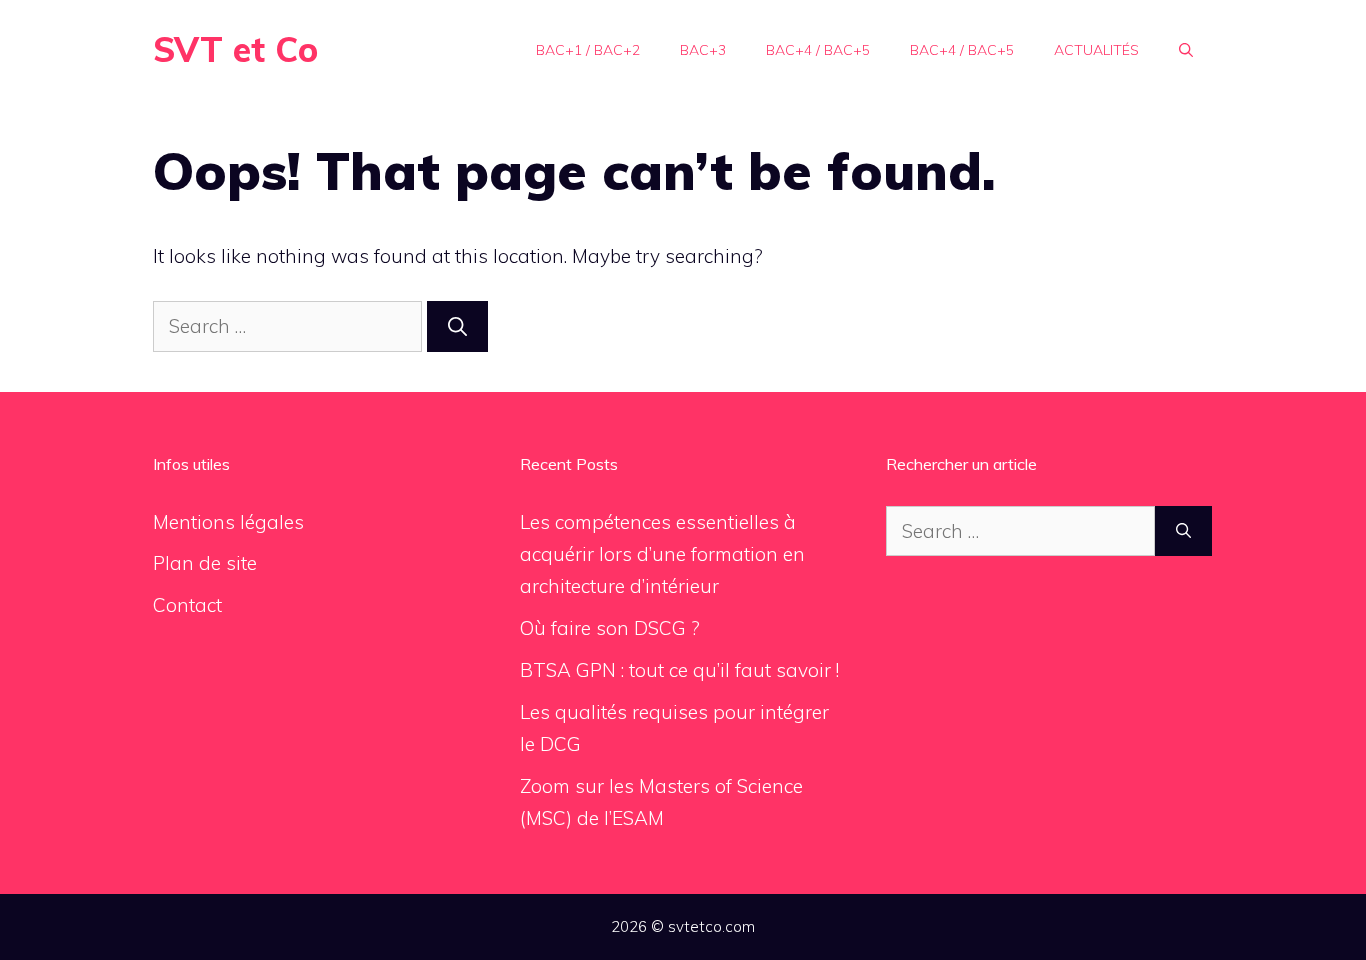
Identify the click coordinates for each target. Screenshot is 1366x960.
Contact (187, 605)
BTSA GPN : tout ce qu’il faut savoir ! (679, 670)
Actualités (1096, 50)
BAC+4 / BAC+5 (818, 50)
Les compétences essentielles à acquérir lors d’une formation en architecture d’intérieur (662, 554)
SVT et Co (235, 49)
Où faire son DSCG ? (610, 628)
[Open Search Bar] (1186, 50)
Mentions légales (228, 522)
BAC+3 (703, 50)
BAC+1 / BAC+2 (588, 50)
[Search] (457, 326)
